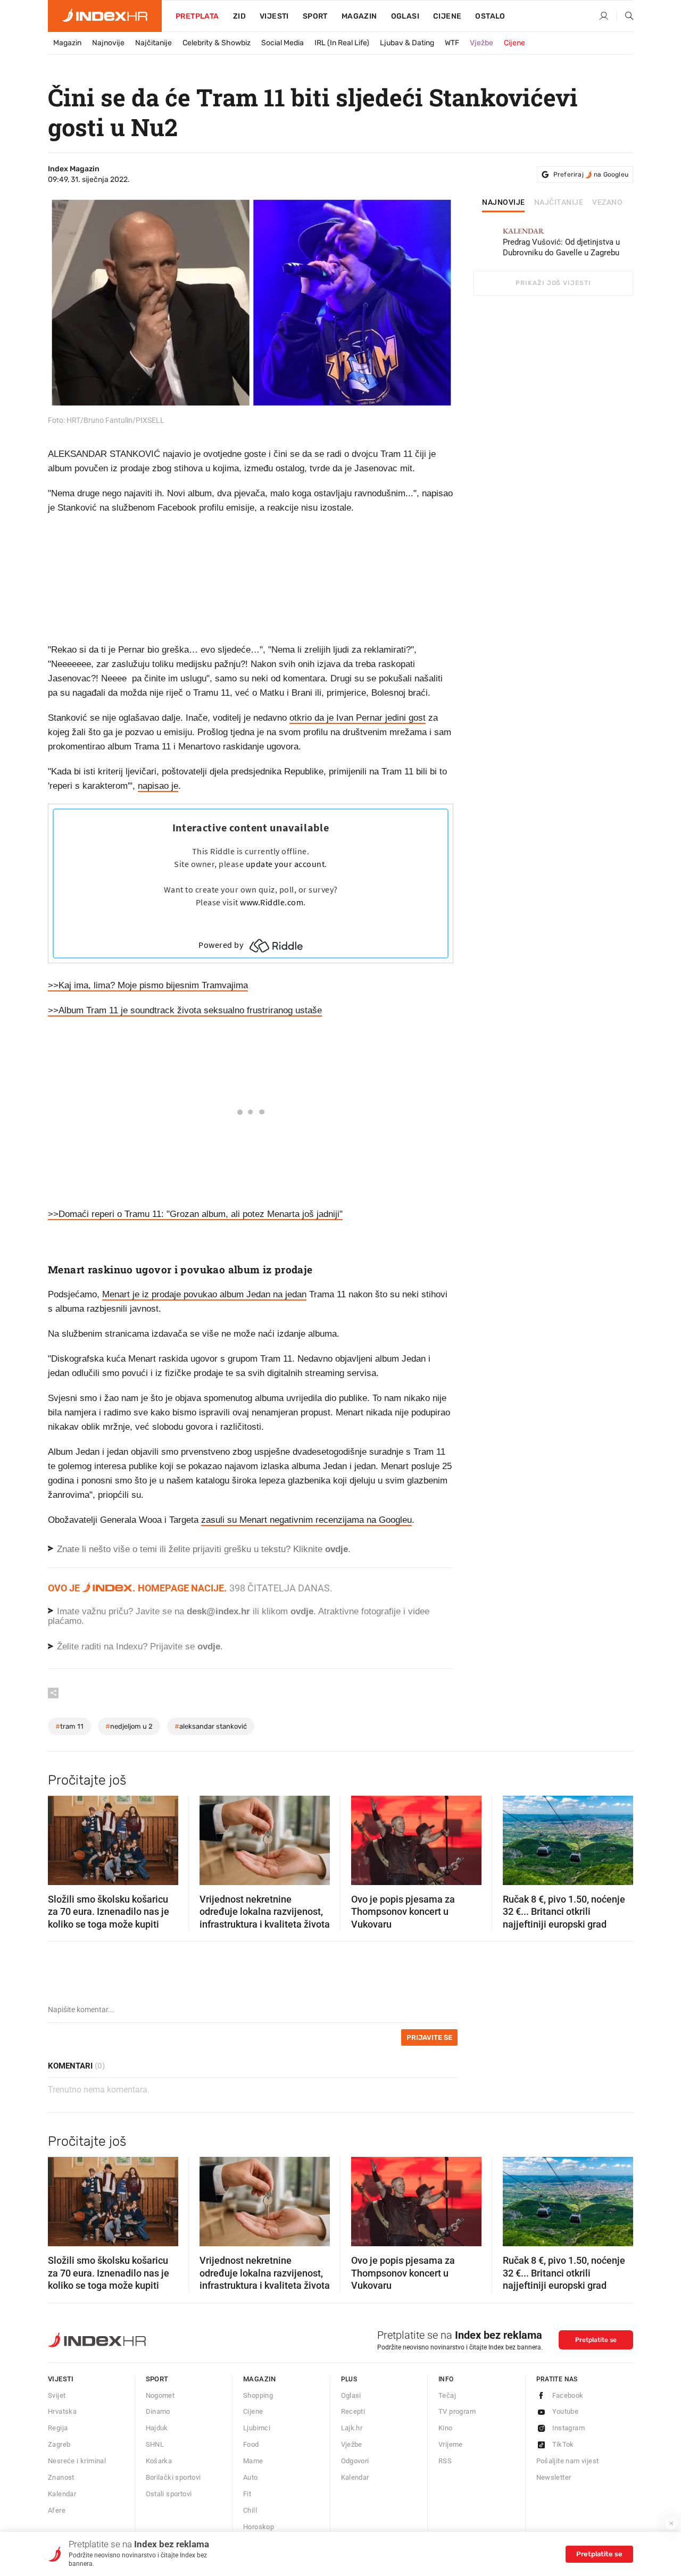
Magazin (67, 43)
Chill (250, 2510)
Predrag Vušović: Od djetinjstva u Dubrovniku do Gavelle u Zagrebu (561, 242)
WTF (452, 43)
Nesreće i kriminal (77, 2461)
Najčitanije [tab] (559, 203)
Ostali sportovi (169, 2494)
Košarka (159, 2461)
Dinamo (158, 2411)
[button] (61, 1837)
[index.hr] (105, 16)
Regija (58, 2428)
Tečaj (447, 2395)
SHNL (155, 2444)
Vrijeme (451, 2444)
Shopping (258, 2395)
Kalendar (62, 2494)
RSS (445, 2461)
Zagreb (59, 2444)
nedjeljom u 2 (129, 1726)
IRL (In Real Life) (342, 43)
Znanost (61, 2477)
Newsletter (554, 2477)
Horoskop (259, 2527)
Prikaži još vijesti (553, 283)
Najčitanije (153, 43)
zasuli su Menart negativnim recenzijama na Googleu (306, 1520)
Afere (57, 2510)
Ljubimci (257, 2428)
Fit (247, 2494)
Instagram (569, 2428)
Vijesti (274, 16)
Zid (239, 16)
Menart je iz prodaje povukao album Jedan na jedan (204, 1294)
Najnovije (108, 43)
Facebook (568, 2395)
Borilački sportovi (173, 2477)
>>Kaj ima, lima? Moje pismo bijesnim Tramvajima (148, 985)
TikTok (563, 2444)
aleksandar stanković (211, 1726)
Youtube (566, 2411)
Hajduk (157, 2428)
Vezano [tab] (607, 203)
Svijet (57, 2395)
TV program (457, 2411)
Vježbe (481, 43)
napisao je (158, 786)
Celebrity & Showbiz (217, 43)
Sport (315, 16)
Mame (253, 2461)
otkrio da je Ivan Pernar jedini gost (358, 718)
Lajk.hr (352, 2428)
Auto (251, 2477)
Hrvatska (62, 2411)
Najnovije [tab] (504, 203)
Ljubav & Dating (407, 43)
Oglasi (405, 16)
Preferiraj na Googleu (591, 174)
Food (251, 2444)
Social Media (283, 43)
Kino (446, 2428)
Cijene (447, 16)
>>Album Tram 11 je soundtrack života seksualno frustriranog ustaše (185, 1010)
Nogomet (160, 2395)
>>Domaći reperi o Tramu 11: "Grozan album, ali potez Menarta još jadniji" (195, 1214)
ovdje (302, 1611)
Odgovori (355, 2461)
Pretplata (197, 16)
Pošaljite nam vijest (568, 2461)
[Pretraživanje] (625, 16)
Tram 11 (69, 1726)
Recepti (353, 2411)
